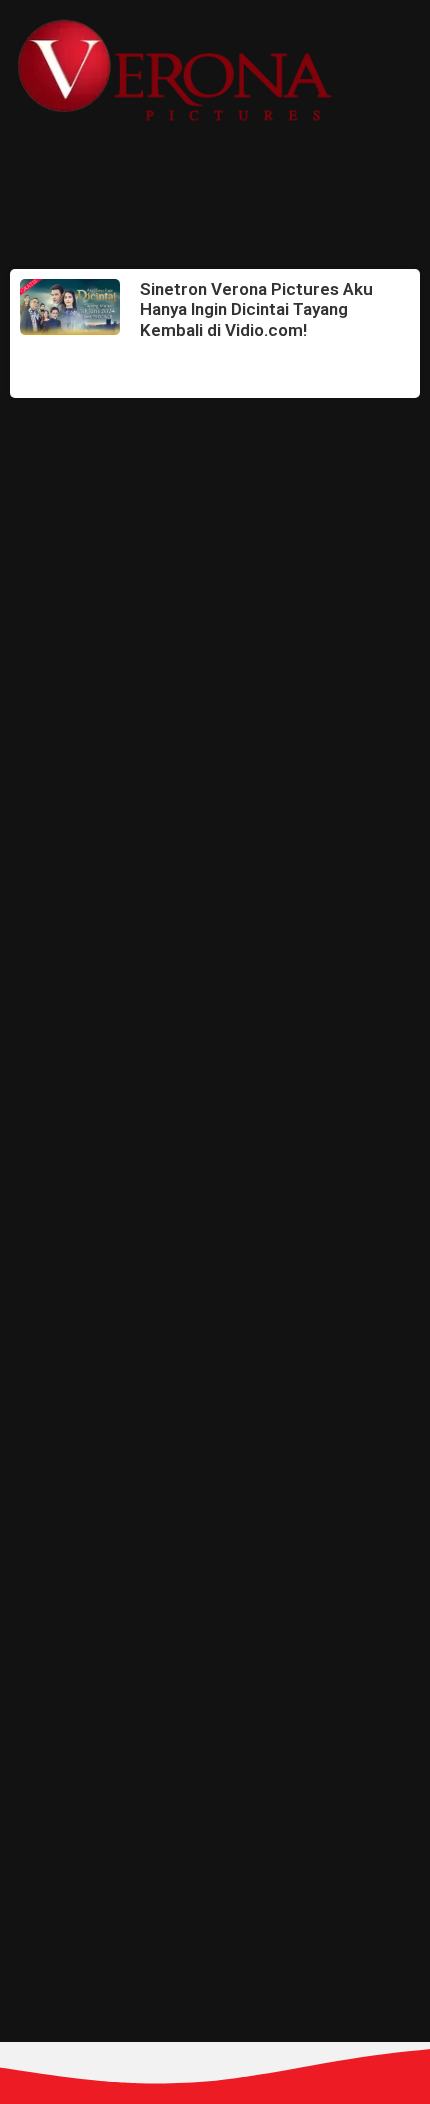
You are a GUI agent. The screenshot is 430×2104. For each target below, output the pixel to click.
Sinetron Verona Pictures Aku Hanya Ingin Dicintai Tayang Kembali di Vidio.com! (256, 309)
